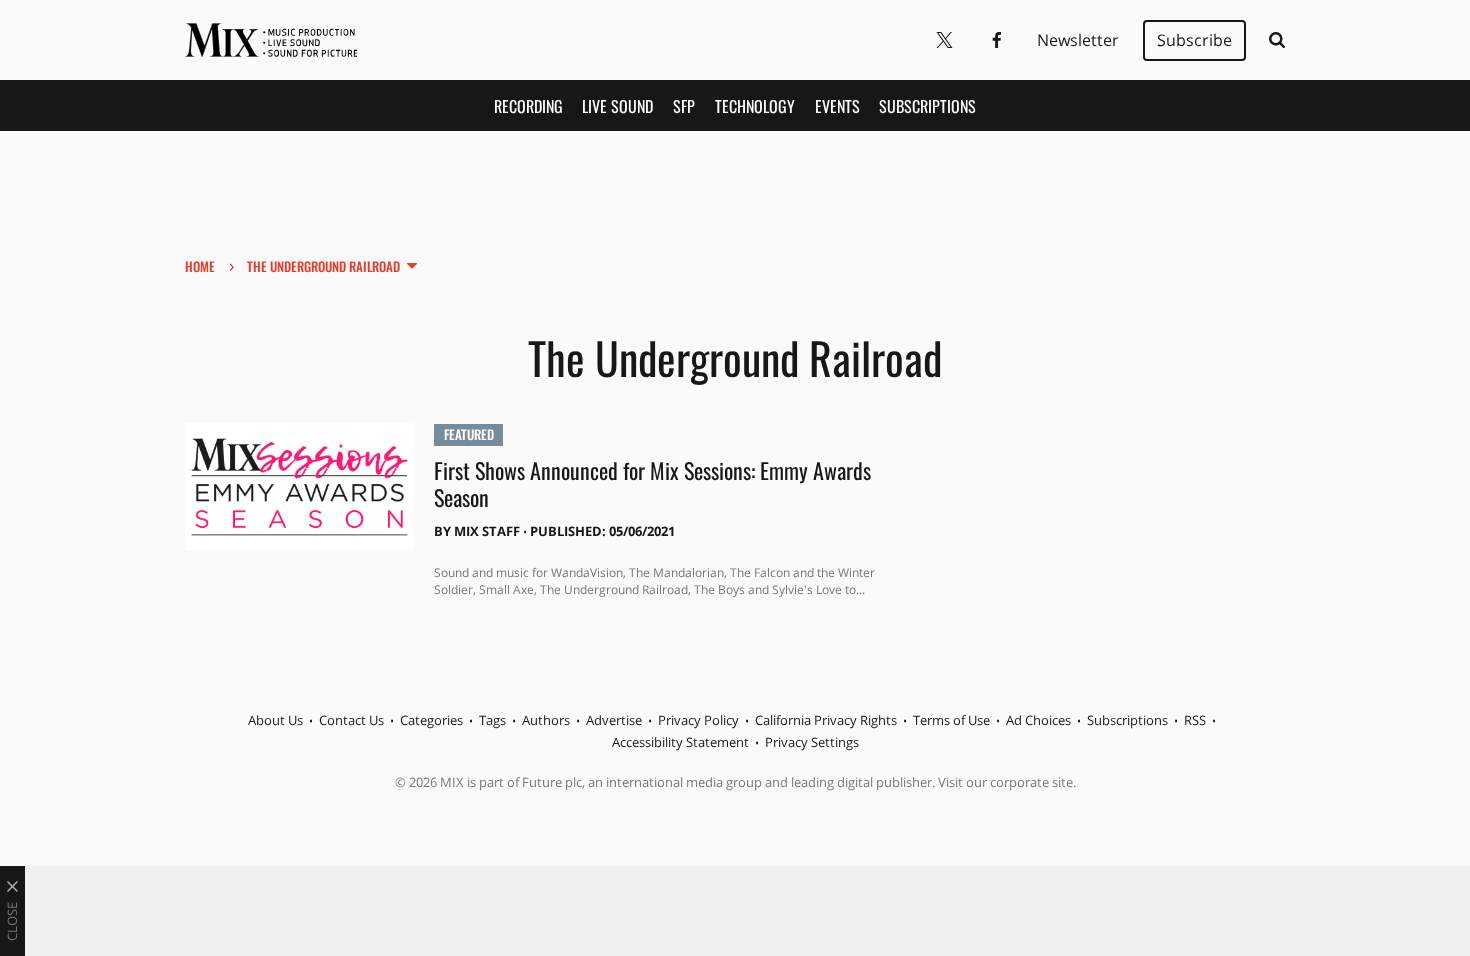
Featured (469, 434)
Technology (755, 106)
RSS (1195, 720)
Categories (431, 720)
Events (837, 106)
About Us (275, 720)
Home (200, 266)
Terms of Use (951, 720)
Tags (492, 720)
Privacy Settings (812, 742)
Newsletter (1078, 40)
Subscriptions (927, 106)
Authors (546, 720)
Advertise (614, 720)
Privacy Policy (698, 720)
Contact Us (351, 720)
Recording (528, 106)
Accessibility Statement (680, 742)
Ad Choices (1038, 720)
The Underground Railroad (323, 266)
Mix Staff (487, 531)
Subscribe (1194, 40)
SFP (684, 106)
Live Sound (617, 106)
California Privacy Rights (826, 720)
